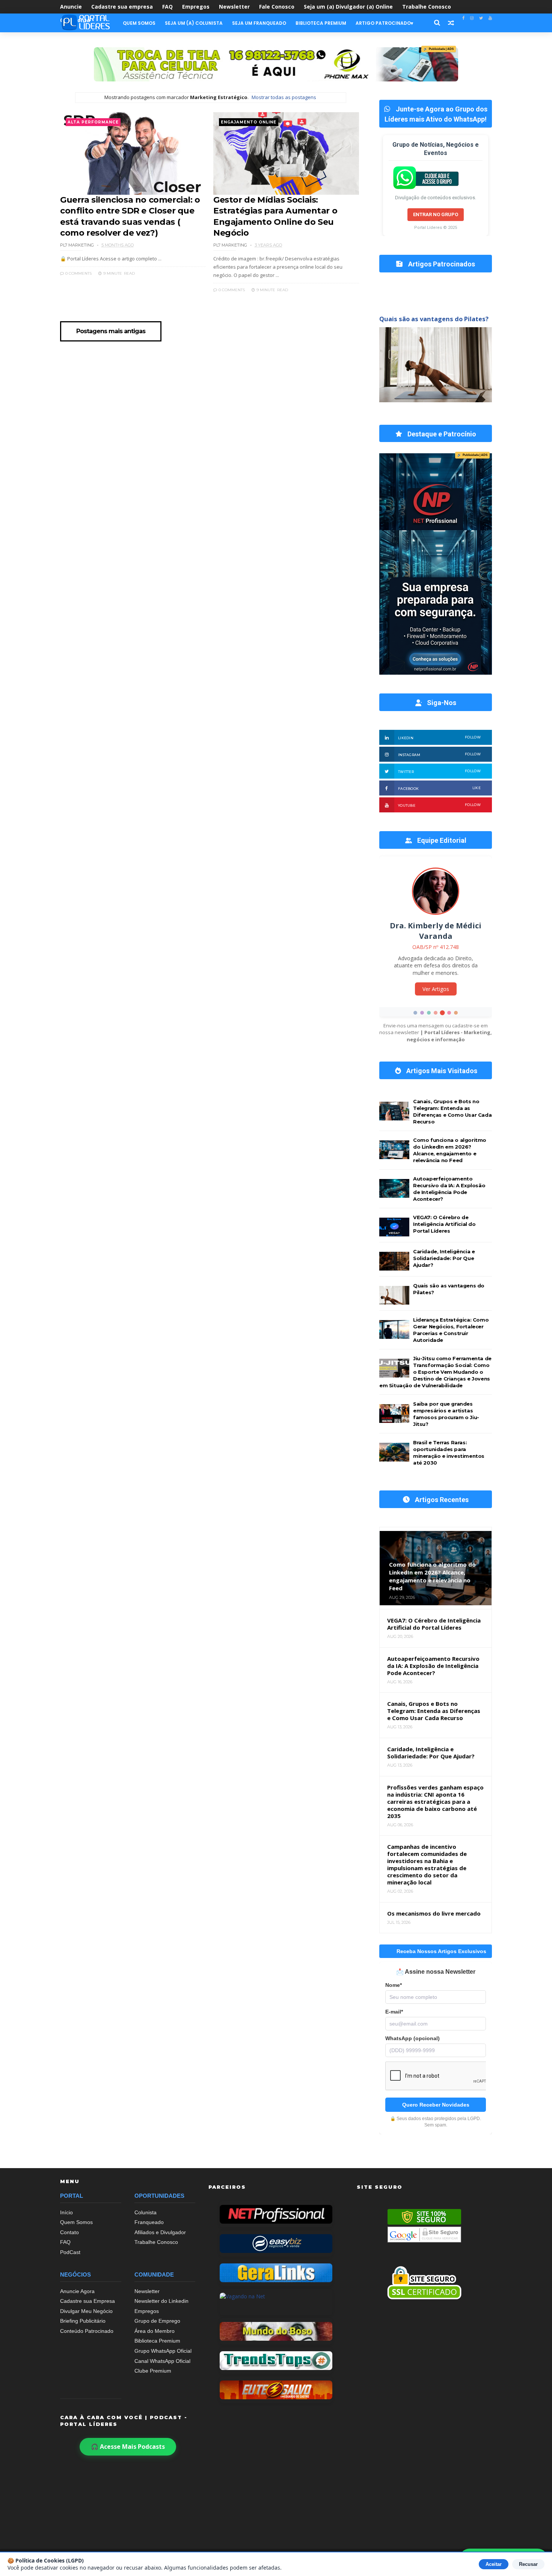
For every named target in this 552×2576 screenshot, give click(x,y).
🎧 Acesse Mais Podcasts (128, 2447)
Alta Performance (93, 122)
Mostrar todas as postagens (284, 97)
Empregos (196, 7)
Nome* (394, 1985)
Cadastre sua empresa (122, 7)
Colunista (146, 2212)
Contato (69, 2232)
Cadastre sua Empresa (87, 2301)
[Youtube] (490, 18)
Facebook (439, 788)
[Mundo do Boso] (276, 2331)
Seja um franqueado (259, 23)
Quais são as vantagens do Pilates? (434, 319)
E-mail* (394, 2012)
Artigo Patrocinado (383, 23)
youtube (439, 805)
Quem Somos (139, 23)
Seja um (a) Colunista (194, 23)
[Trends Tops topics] (276, 2361)
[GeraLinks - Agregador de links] (276, 2273)
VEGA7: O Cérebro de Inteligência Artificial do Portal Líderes (444, 1224)
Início (66, 2212)
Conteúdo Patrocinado (87, 2331)
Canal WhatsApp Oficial (162, 2361)
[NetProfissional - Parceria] (276, 2214)
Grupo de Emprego (157, 2321)
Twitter (439, 771)
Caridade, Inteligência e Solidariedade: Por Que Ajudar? (444, 1258)
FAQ (167, 7)
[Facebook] (463, 18)
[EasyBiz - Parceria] (276, 2244)
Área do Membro (155, 2331)
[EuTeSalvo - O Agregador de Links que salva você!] (276, 2390)
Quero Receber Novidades (436, 2105)
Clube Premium (153, 2371)
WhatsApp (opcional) (412, 2038)
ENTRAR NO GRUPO (436, 214)
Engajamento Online (249, 122)
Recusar (528, 2564)
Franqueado (149, 2222)
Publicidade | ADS (439, 49)
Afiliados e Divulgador (160, 2232)
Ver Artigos (436, 993)
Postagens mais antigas (111, 331)
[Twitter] (481, 18)
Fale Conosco (277, 7)
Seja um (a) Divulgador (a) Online (348, 7)
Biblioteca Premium (321, 23)
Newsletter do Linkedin (161, 2301)
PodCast (70, 2252)
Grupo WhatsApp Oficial (163, 2351)
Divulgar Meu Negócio (86, 2311)
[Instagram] (472, 18)
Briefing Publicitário (83, 2321)
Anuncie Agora (77, 2291)
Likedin (439, 738)
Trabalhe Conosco (427, 7)
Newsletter (234, 7)
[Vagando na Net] (276, 2302)
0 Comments (78, 273)
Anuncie (71, 7)
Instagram (439, 754)
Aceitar (494, 2564)
